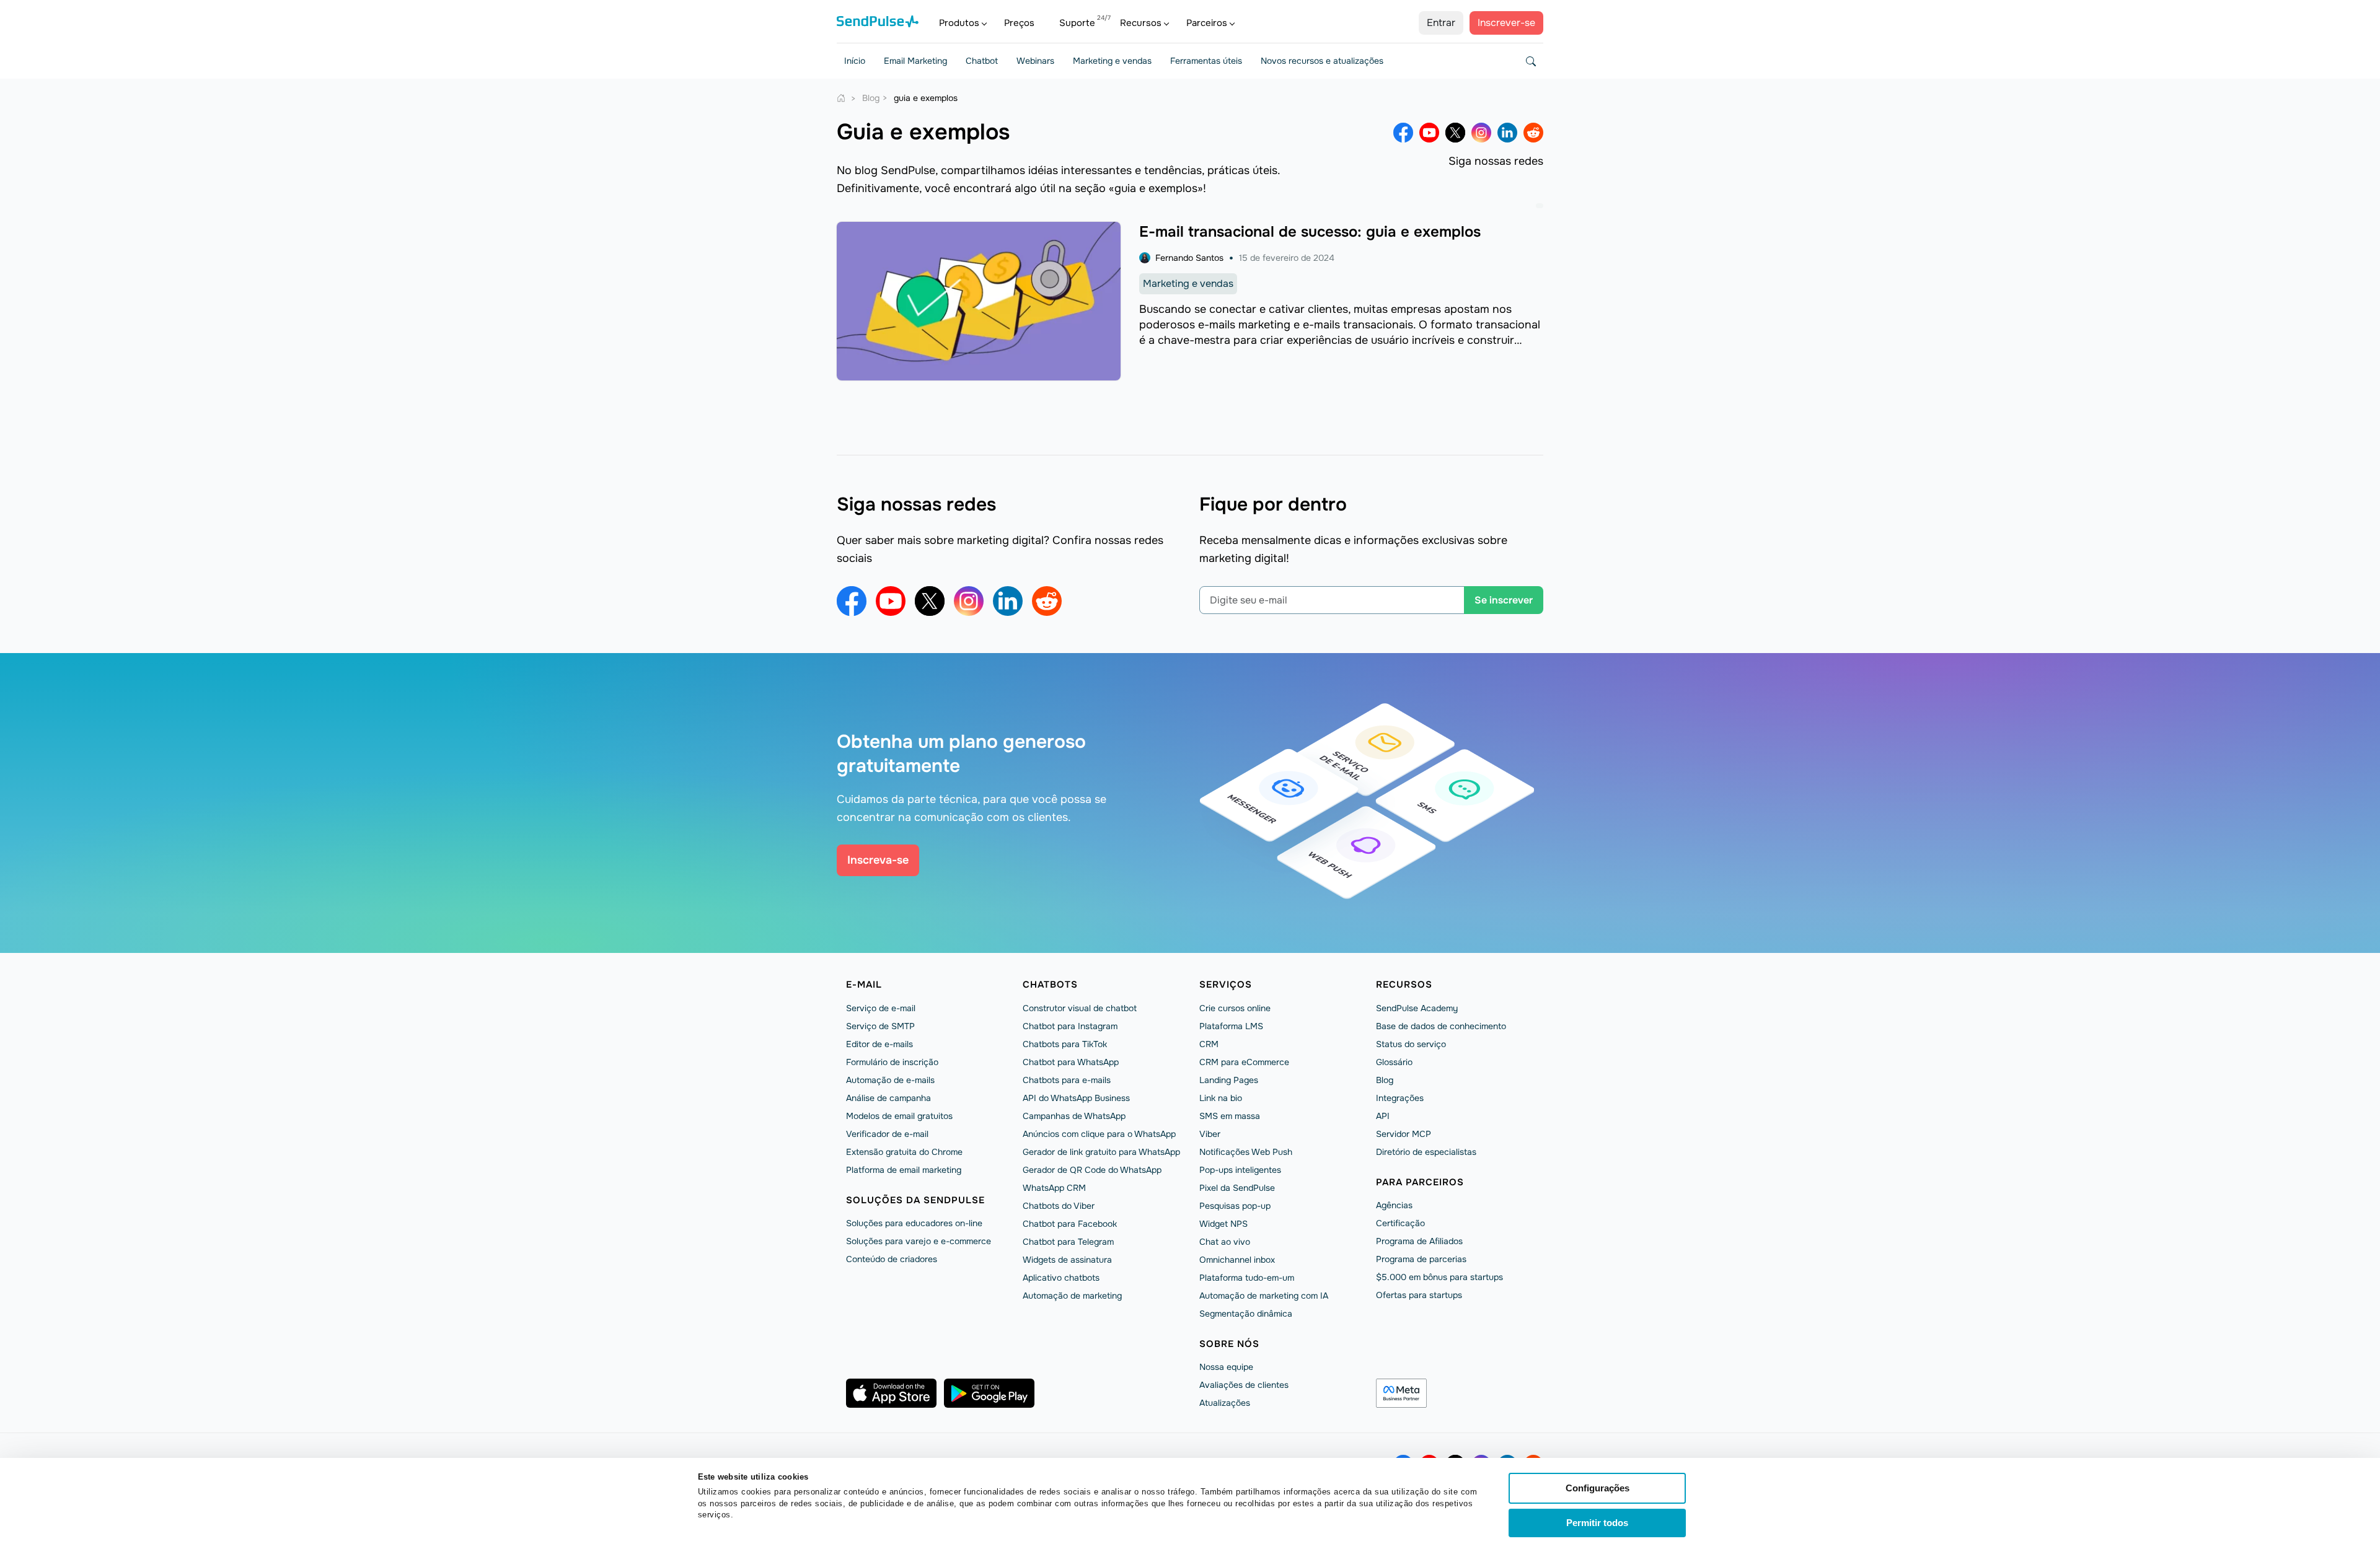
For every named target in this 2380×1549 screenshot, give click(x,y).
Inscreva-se (878, 860)
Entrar (1441, 23)
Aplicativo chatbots (1061, 1278)
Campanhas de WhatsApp (1074, 1116)
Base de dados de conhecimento (1441, 1026)
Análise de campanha (888, 1098)
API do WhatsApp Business (1076, 1098)
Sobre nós (1229, 1344)
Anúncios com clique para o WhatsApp (1099, 1134)
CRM (1209, 1044)
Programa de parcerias (1421, 1259)
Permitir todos (1597, 1523)
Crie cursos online (1235, 1008)
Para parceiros (1420, 1182)
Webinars (1035, 61)
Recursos (1141, 23)
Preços (1019, 23)
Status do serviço (1411, 1044)
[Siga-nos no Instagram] (1481, 133)
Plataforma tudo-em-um (1247, 1278)
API (1383, 1116)
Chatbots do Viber (1059, 1206)
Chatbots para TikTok (1065, 1044)
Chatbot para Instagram (1070, 1026)
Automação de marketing (1072, 1296)
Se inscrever (1504, 600)
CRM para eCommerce (1244, 1062)
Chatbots (1050, 985)
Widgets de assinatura (1067, 1260)
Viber (1210, 1134)
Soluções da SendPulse (915, 1200)
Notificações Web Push (1246, 1152)
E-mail (864, 985)
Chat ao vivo (1225, 1242)
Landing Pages (1229, 1080)
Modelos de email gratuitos (899, 1116)
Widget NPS (1223, 1224)
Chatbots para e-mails (1067, 1080)
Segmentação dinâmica (1246, 1314)
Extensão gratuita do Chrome (904, 1152)
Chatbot (982, 61)
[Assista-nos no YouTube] (1429, 133)
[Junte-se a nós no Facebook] (1403, 133)
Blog (1385, 1080)
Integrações (1400, 1098)
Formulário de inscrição (892, 1062)
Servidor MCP (1404, 1134)
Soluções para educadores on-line (914, 1223)
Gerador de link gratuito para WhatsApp (1101, 1152)
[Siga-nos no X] (1455, 133)
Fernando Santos (1189, 258)
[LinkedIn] (1507, 133)
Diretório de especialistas (1426, 1152)
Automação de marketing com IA (1264, 1296)
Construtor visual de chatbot (1080, 1008)
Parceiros (1207, 23)
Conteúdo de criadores (892, 1259)
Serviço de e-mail (881, 1008)
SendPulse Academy (1417, 1008)
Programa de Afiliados (1419, 1241)
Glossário (1394, 1062)
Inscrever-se (1506, 23)
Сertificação (1400, 1223)
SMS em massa (1230, 1116)
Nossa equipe (1226, 1367)
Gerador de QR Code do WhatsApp (1092, 1170)
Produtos (959, 23)
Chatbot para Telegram (1068, 1242)
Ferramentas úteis (1206, 61)
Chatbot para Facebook (1070, 1224)
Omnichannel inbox (1237, 1260)
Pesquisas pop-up (1235, 1206)
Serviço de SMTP (880, 1026)
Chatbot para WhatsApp (1071, 1062)
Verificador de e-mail (887, 1134)
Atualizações (1225, 1403)
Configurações (1598, 1488)
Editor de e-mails (879, 1044)
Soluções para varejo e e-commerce (919, 1241)
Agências (1394, 1205)
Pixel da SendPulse (1237, 1188)
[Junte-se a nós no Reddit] (1533, 133)
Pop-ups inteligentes (1240, 1170)
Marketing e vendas (1112, 61)
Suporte (1077, 23)
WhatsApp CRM (1054, 1188)
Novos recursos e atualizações (1322, 61)
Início (855, 61)
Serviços (1226, 985)
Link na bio (1221, 1098)
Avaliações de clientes (1244, 1385)
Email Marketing (915, 61)
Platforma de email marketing (904, 1170)
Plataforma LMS (1231, 1026)
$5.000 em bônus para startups (1439, 1277)
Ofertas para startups (1419, 1295)
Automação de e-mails (890, 1080)
